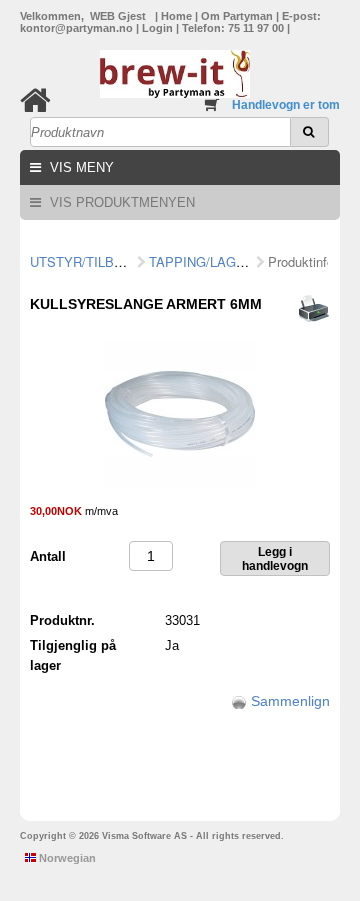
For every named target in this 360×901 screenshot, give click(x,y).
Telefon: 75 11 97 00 (234, 28)
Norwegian (66, 858)
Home (178, 16)
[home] (35, 100)
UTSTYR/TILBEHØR (90, 261)
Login (159, 28)
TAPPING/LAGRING (208, 261)
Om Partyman (238, 16)
